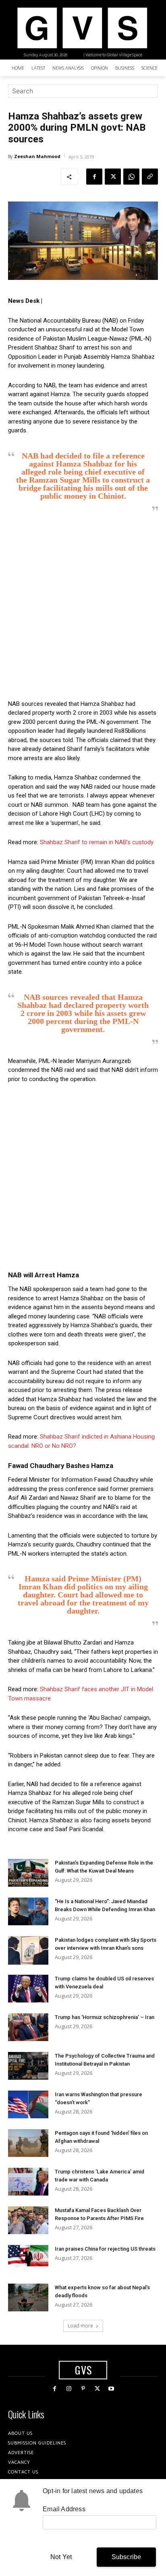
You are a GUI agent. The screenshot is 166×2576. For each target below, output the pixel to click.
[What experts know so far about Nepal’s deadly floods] (28, 2297)
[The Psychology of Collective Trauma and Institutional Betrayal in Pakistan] (28, 2066)
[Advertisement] (83, 606)
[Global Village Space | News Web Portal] (82, 28)
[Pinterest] (83, 2389)
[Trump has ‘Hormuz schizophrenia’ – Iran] (28, 2027)
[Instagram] (69, 2389)
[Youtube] (111, 2389)
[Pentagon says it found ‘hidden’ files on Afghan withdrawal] (28, 2143)
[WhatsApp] (131, 177)
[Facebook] (94, 177)
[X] (113, 177)
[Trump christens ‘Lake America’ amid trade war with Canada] (28, 2182)
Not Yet (61, 2557)
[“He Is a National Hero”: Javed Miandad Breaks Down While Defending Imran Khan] (28, 1911)
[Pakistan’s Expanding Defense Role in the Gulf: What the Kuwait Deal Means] (28, 1873)
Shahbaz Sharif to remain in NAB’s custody (97, 842)
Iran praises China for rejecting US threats (105, 2249)
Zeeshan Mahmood (37, 156)
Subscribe (127, 2557)
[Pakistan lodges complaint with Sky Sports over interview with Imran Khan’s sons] (28, 1950)
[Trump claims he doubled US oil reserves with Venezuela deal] (28, 1989)
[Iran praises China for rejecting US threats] (28, 2256)
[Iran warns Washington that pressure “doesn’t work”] (28, 2104)
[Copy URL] (150, 177)
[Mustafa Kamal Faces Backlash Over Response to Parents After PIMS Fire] (28, 2220)
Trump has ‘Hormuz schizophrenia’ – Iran (105, 2017)
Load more (80, 2326)
